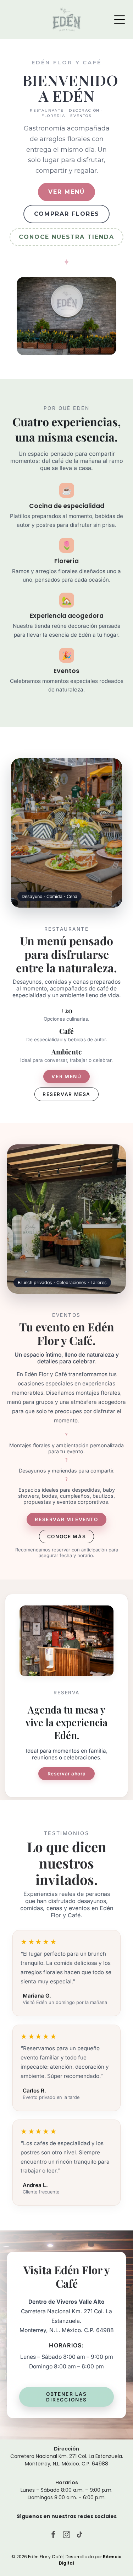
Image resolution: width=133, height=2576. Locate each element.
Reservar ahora (67, 1774)
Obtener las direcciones (67, 2397)
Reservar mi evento (66, 1519)
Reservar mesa (66, 1094)
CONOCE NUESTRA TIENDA (66, 237)
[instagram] (67, 2535)
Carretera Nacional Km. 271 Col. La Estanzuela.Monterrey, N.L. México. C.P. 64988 (67, 2460)
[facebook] (54, 2535)
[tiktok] (80, 2535)
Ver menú (66, 1076)
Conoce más (66, 1536)
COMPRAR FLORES (67, 214)
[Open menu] (120, 20)
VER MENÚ (66, 192)
